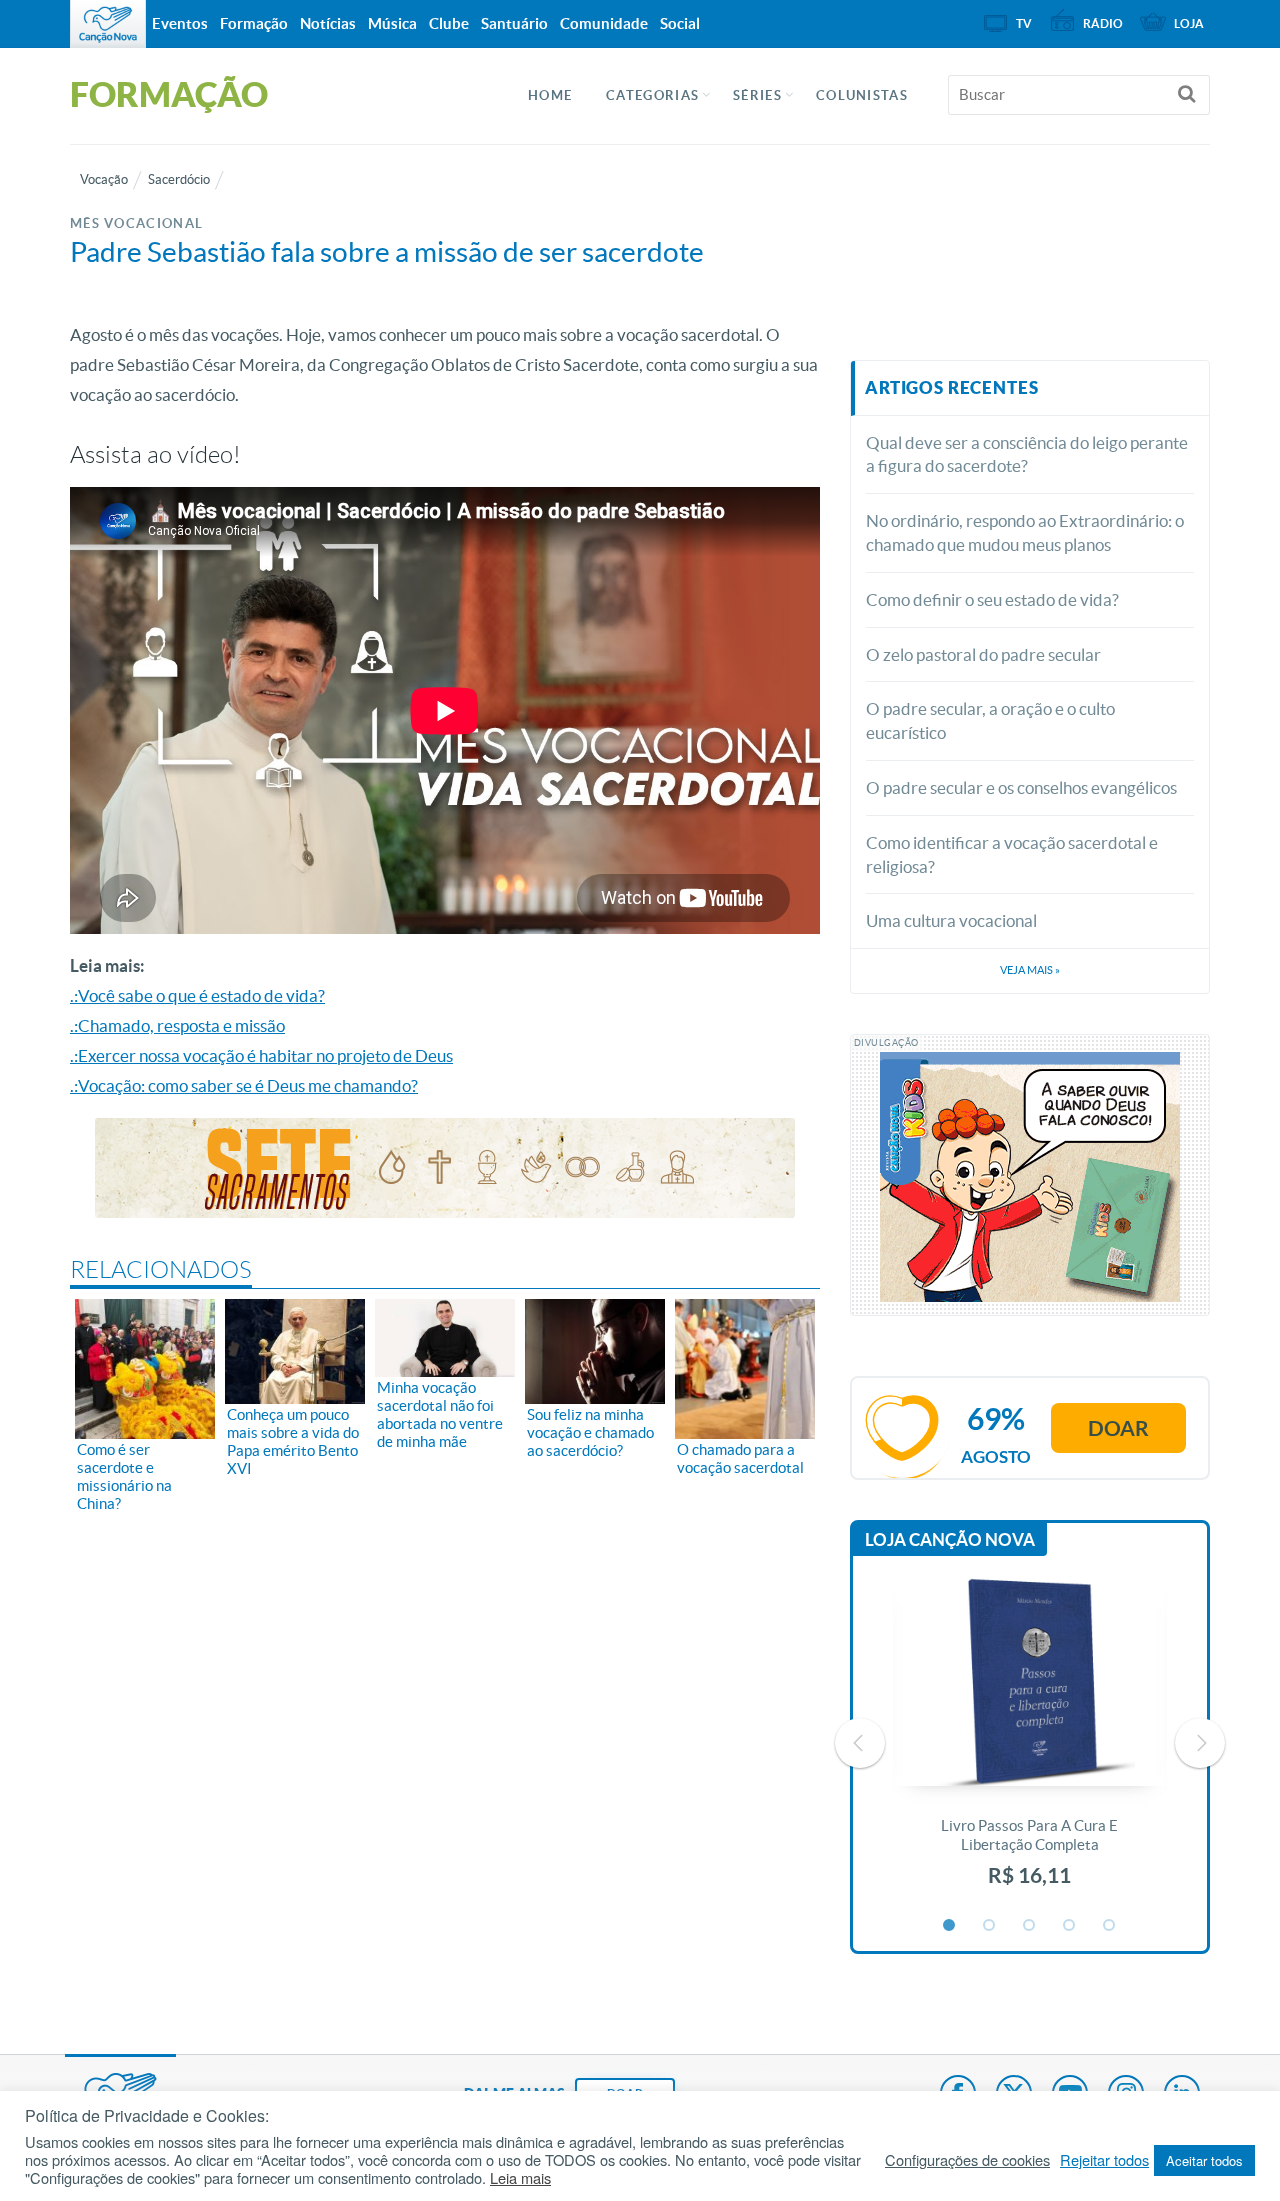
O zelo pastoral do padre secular (983, 654)
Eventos (180, 23)
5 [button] (1110, 1926)
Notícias (328, 23)
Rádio (1103, 23)
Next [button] (1200, 1743)
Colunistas (862, 95)
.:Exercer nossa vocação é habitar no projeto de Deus (261, 1055)
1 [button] (950, 1926)
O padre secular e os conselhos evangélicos (1021, 787)
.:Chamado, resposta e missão (177, 1025)
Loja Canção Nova (950, 1539)
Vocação (104, 179)
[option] (1030, 1743)
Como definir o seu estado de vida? (992, 599)
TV (1024, 23)
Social (680, 23)
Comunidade (604, 23)
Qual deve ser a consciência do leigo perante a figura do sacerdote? (1027, 454)
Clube (449, 23)
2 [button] (990, 1926)
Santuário (514, 23)
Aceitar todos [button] (1204, 2160)
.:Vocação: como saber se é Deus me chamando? (244, 1085)
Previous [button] (860, 1743)
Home (550, 95)
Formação (254, 23)
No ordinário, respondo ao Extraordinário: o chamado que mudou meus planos (1025, 532)
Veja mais (1030, 970)
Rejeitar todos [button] (1104, 2160)
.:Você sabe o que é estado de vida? (197, 995)
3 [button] (1030, 1926)
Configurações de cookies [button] (967, 2160)
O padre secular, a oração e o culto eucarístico (990, 720)
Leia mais (520, 2178)
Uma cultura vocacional (951, 920)
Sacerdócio (179, 179)
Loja (1189, 23)
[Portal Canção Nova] (108, 24)
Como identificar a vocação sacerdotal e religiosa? (1012, 854)
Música (392, 23)
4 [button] (1070, 1926)
